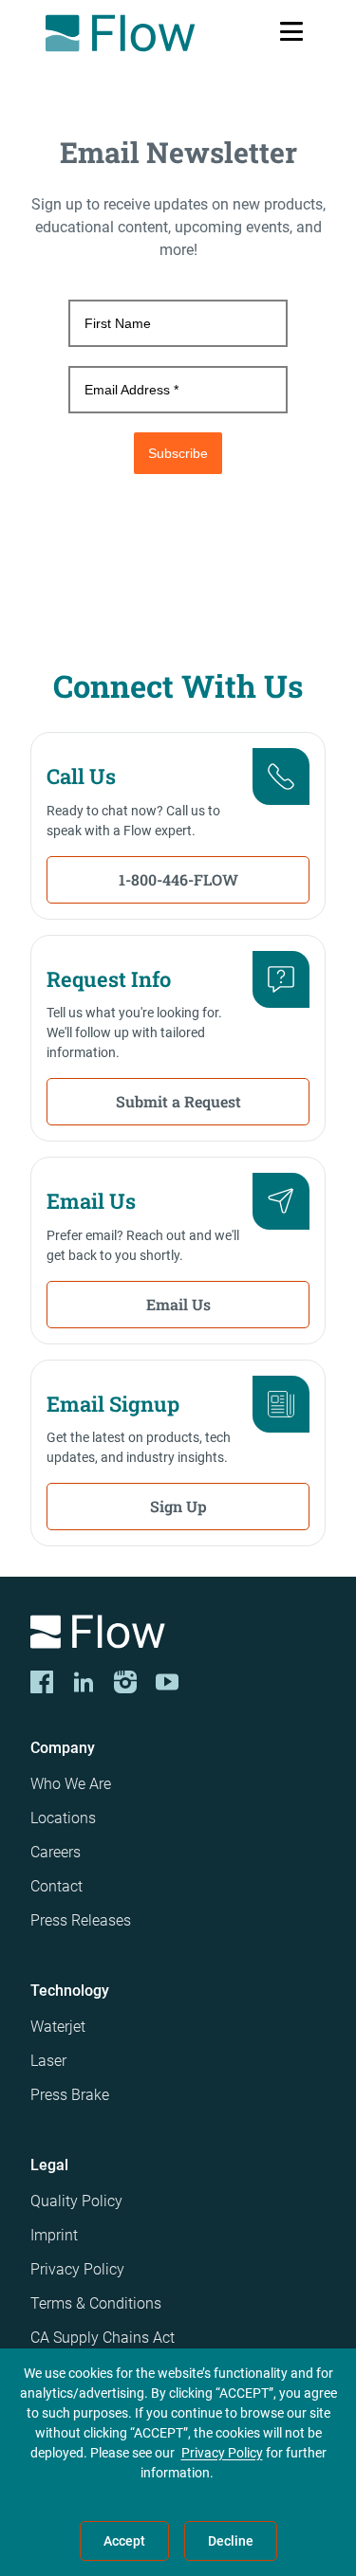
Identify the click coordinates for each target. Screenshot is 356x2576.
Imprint (54, 2235)
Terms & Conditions (96, 2303)
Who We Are (71, 1784)
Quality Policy (76, 2201)
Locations (63, 1818)
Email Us (178, 1304)
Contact (56, 1886)
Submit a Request (178, 1101)
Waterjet (58, 2027)
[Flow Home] (120, 33)
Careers (56, 1852)
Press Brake (70, 2095)
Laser (48, 2061)
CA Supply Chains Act (103, 2338)
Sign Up (178, 1506)
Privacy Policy (77, 2269)
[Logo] (178, 1635)
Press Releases (81, 1920)
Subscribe (178, 453)
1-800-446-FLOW (178, 879)
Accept (124, 2541)
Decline (231, 2541)
